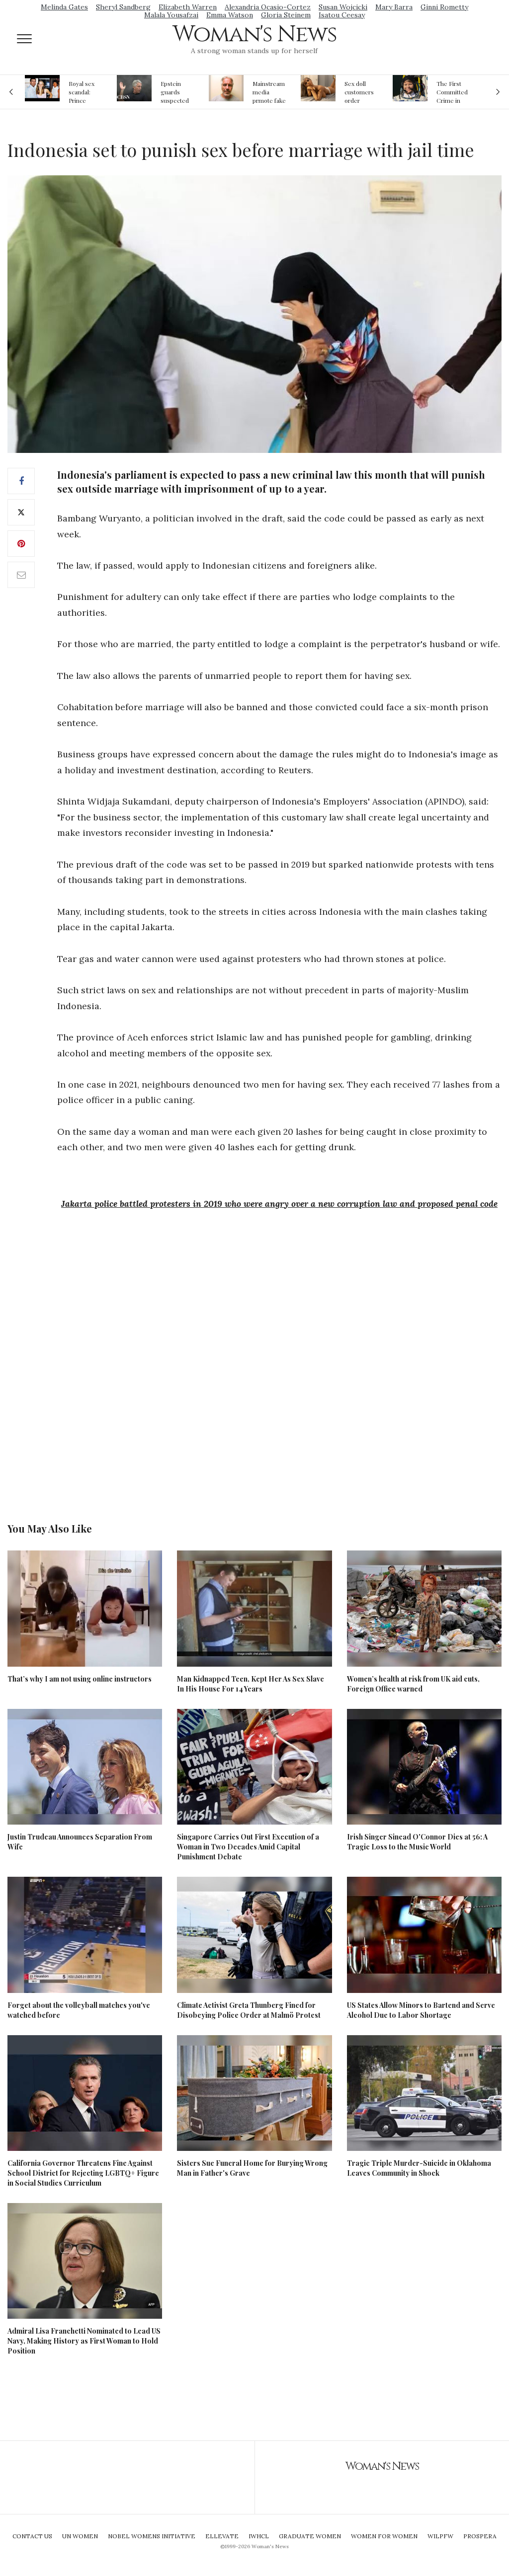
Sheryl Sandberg (123, 7)
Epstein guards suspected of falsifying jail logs (176, 92)
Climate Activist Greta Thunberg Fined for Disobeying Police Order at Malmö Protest (249, 2010)
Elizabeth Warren (188, 7)
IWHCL (259, 2536)
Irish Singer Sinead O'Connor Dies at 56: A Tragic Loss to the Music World (417, 1842)
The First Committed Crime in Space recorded (452, 92)
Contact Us (32, 2536)
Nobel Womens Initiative (152, 2536)
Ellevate (222, 2536)
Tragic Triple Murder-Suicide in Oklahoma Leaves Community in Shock (419, 2168)
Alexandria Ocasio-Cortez (268, 7)
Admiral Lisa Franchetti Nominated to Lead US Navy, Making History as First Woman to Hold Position (84, 2341)
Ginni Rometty (444, 7)
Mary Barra (394, 7)
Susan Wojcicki (343, 7)
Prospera (480, 2536)
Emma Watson (230, 15)
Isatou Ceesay (342, 15)
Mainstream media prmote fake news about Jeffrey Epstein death (269, 92)
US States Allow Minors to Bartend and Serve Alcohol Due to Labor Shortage (421, 2010)
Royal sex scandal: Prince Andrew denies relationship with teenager (85, 92)
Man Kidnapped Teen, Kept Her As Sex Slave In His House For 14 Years (251, 1684)
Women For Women (384, 2536)
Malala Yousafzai (171, 15)
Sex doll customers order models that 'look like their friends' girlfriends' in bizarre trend (361, 92)
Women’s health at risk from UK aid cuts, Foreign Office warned (413, 1684)
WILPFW (440, 2536)
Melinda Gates (64, 7)
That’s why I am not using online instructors (80, 1679)
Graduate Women (310, 2536)
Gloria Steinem (286, 15)
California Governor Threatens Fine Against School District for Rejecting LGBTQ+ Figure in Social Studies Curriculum (83, 2173)
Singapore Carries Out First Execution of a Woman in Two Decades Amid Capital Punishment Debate (248, 1847)
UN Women (80, 2536)
